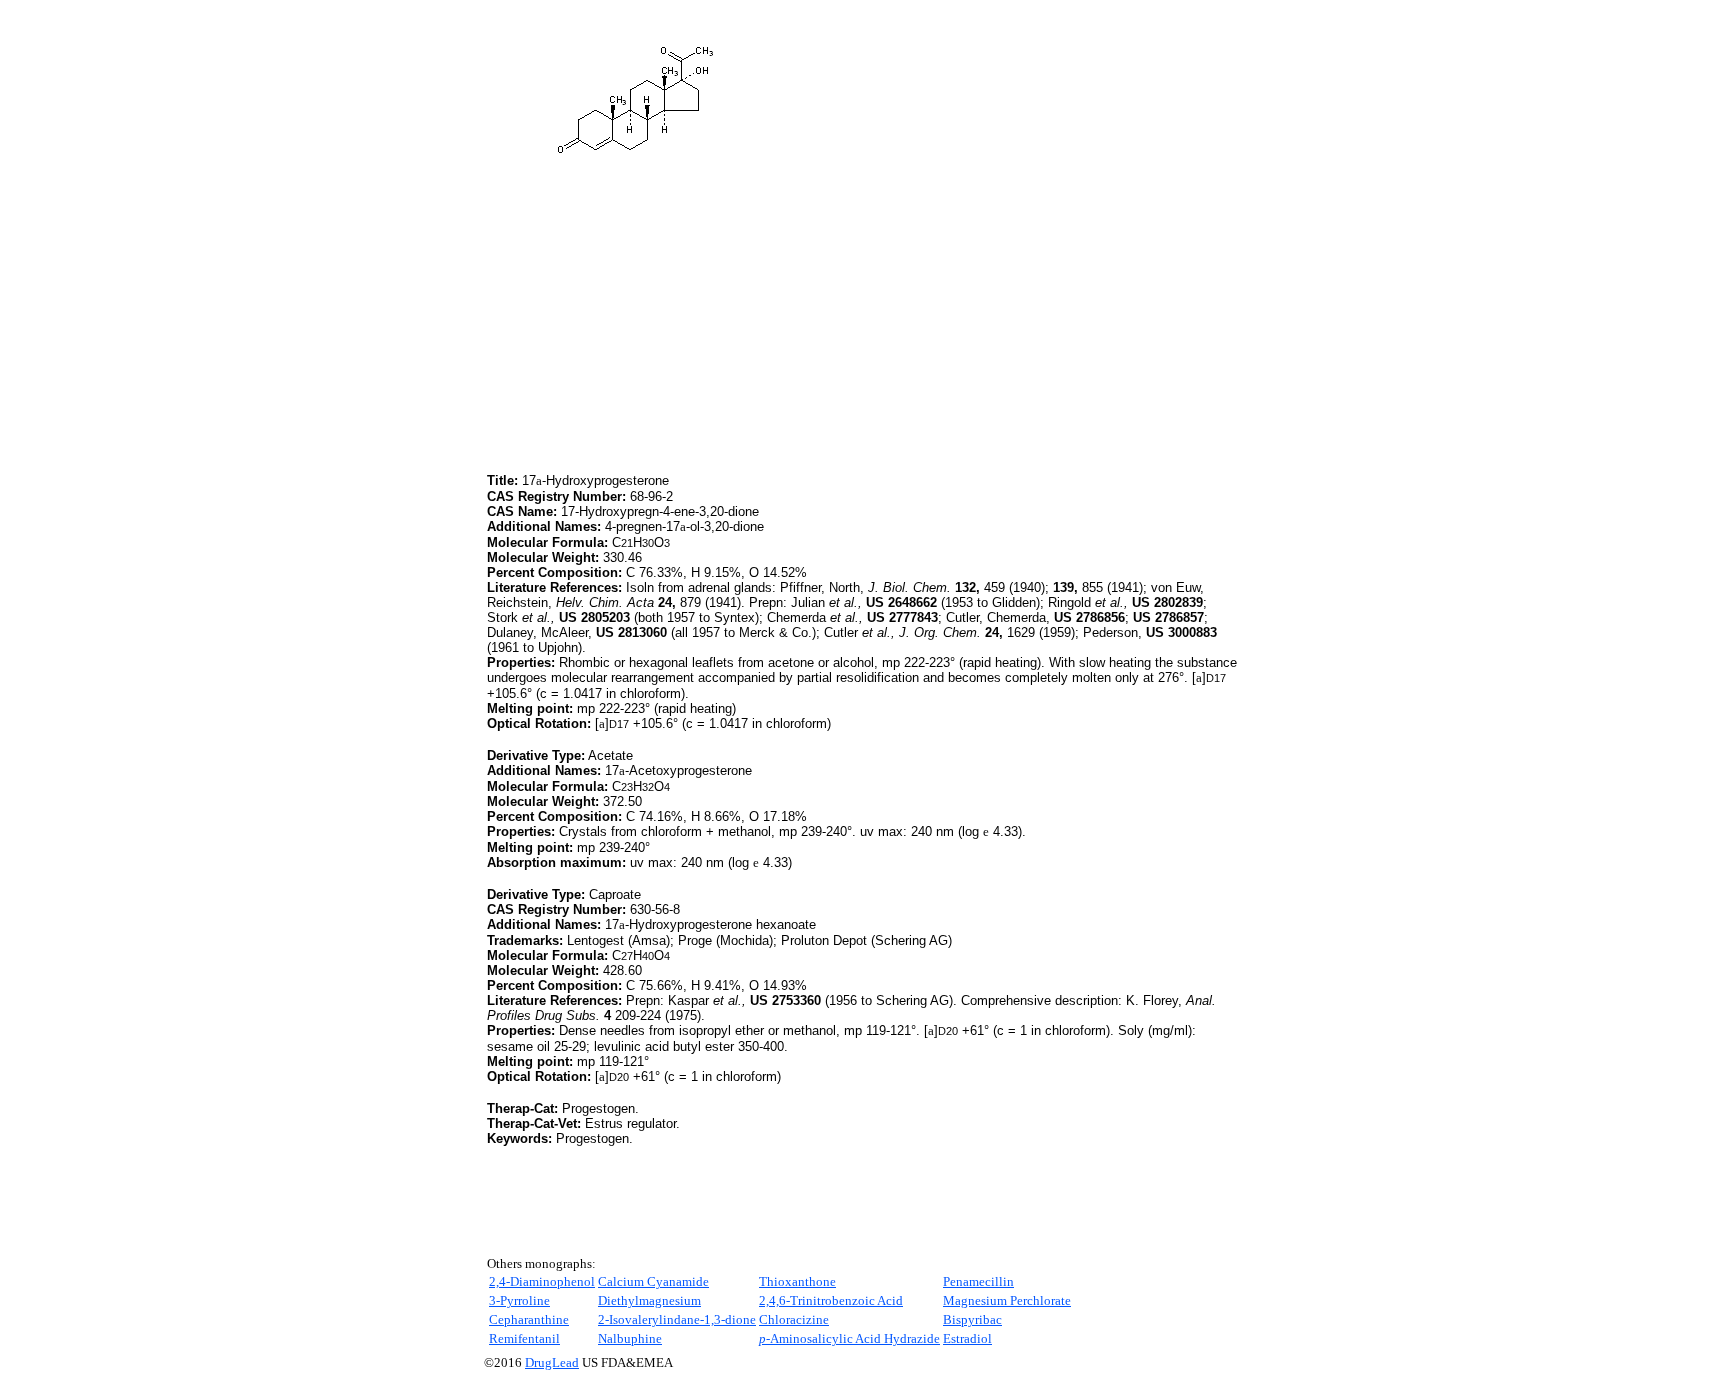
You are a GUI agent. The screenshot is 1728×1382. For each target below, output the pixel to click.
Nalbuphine (630, 1338)
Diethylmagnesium (649, 1300)
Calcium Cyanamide (653, 1281)
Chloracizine (794, 1319)
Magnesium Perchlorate (1007, 1300)
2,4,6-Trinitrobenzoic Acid (831, 1300)
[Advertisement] (655, 329)
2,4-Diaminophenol (542, 1281)
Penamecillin (978, 1281)
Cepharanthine (529, 1319)
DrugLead (552, 1362)
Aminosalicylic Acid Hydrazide (849, 1338)
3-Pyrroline (519, 1300)
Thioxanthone (797, 1281)
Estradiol (967, 1338)
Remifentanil (524, 1338)
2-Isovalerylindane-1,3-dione (677, 1319)
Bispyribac (972, 1319)
